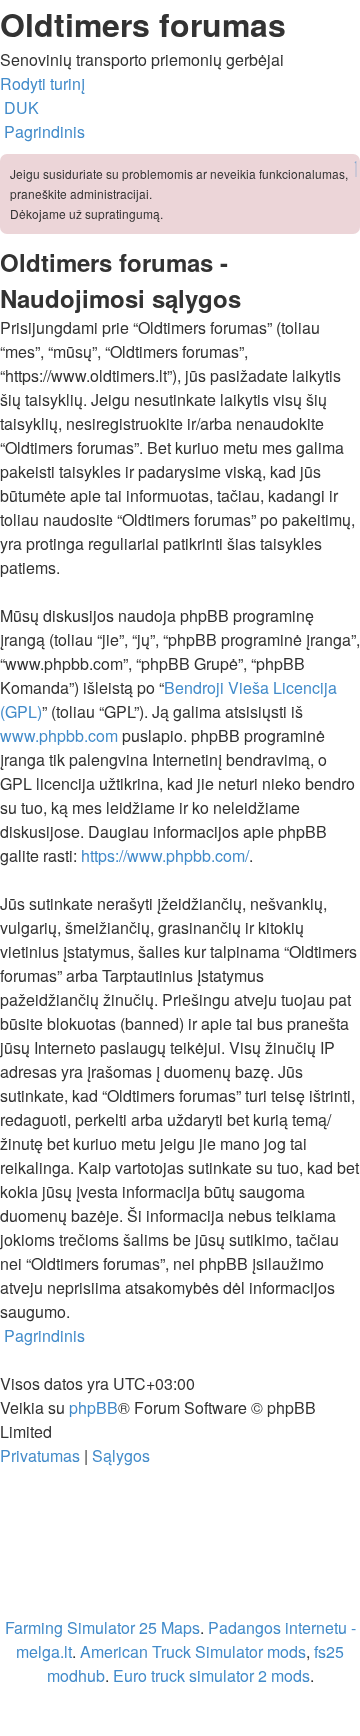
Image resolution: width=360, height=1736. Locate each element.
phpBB (93, 1407)
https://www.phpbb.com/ (165, 855)
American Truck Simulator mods (193, 1651)
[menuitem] (19, 107)
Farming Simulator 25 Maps (102, 1627)
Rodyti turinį (42, 83)
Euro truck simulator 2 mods (211, 1675)
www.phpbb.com (59, 735)
